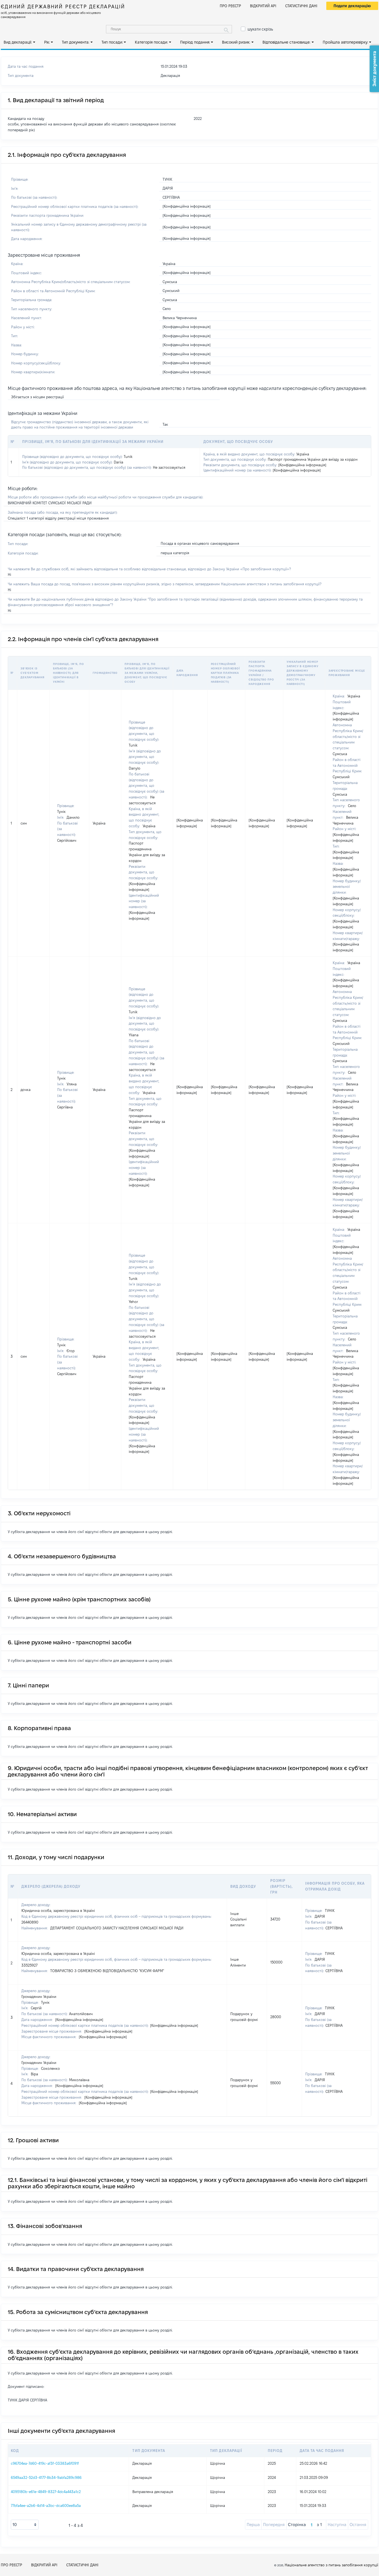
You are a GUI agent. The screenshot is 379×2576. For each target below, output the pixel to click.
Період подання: (195, 42)
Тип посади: (112, 42)
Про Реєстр (230, 6)
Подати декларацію (352, 6)
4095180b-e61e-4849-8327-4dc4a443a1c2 (46, 2492)
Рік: (47, 42)
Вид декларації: (18, 42)
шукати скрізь (260, 29)
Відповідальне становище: (286, 42)
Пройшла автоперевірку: (345, 42)
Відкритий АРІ (263, 6)
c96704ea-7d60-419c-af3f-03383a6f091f (45, 2463)
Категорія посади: (151, 42)
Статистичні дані (301, 6)
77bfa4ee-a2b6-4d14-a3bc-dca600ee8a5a (46, 2506)
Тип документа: (76, 42)
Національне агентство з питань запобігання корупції (331, 2565)
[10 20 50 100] (25, 2525)
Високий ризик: (236, 42)
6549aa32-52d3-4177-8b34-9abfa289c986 (46, 2477)
